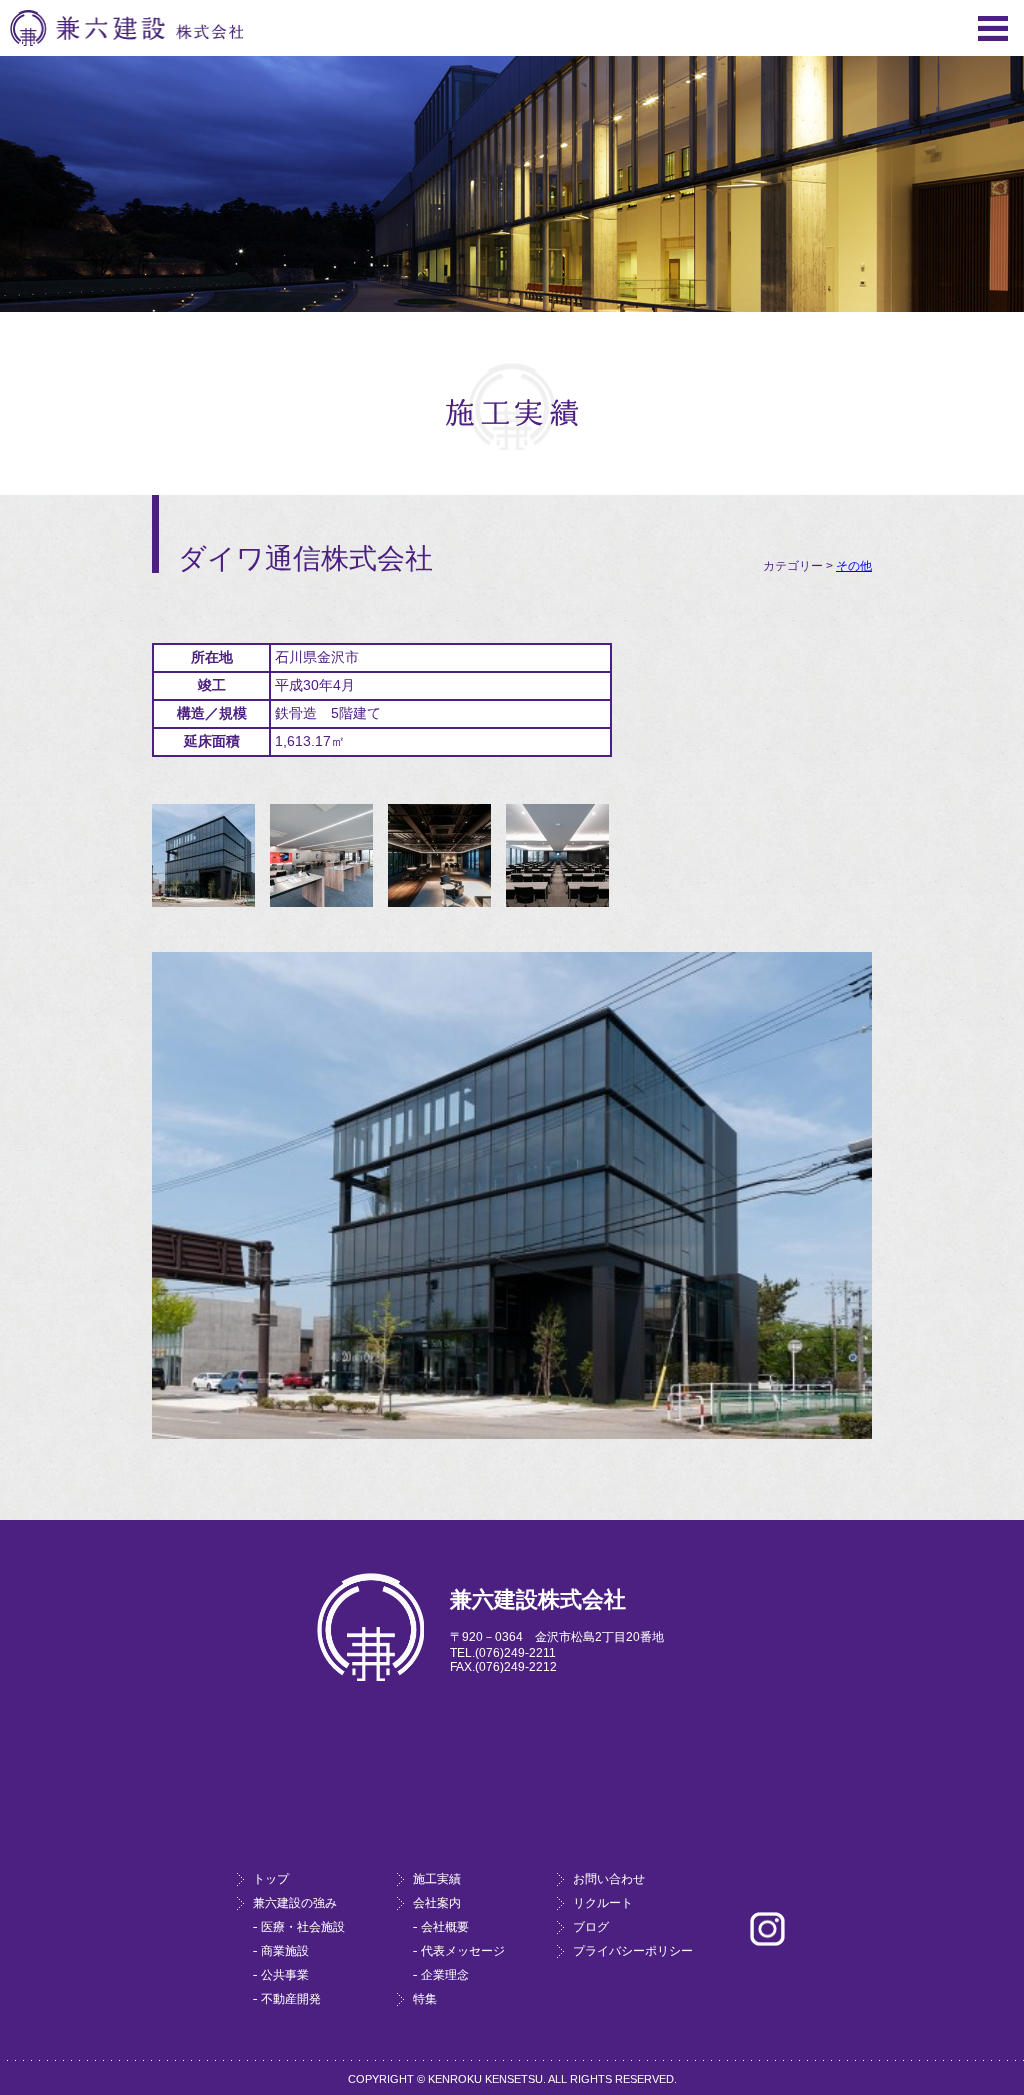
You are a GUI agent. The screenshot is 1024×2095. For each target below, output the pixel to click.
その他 (854, 566)
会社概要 (445, 1927)
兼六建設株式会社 (126, 28)
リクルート (603, 1903)
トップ (271, 1879)
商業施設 (285, 1951)
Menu (993, 28)
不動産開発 (291, 1999)
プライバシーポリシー (633, 1951)
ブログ (591, 1927)
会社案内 (437, 1903)
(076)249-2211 (515, 1653)
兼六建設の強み (295, 1903)
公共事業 (285, 1975)
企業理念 (445, 1975)
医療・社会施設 (303, 1927)
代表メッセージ (463, 1951)
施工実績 (437, 1879)
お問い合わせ (609, 1879)
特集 (425, 1999)
